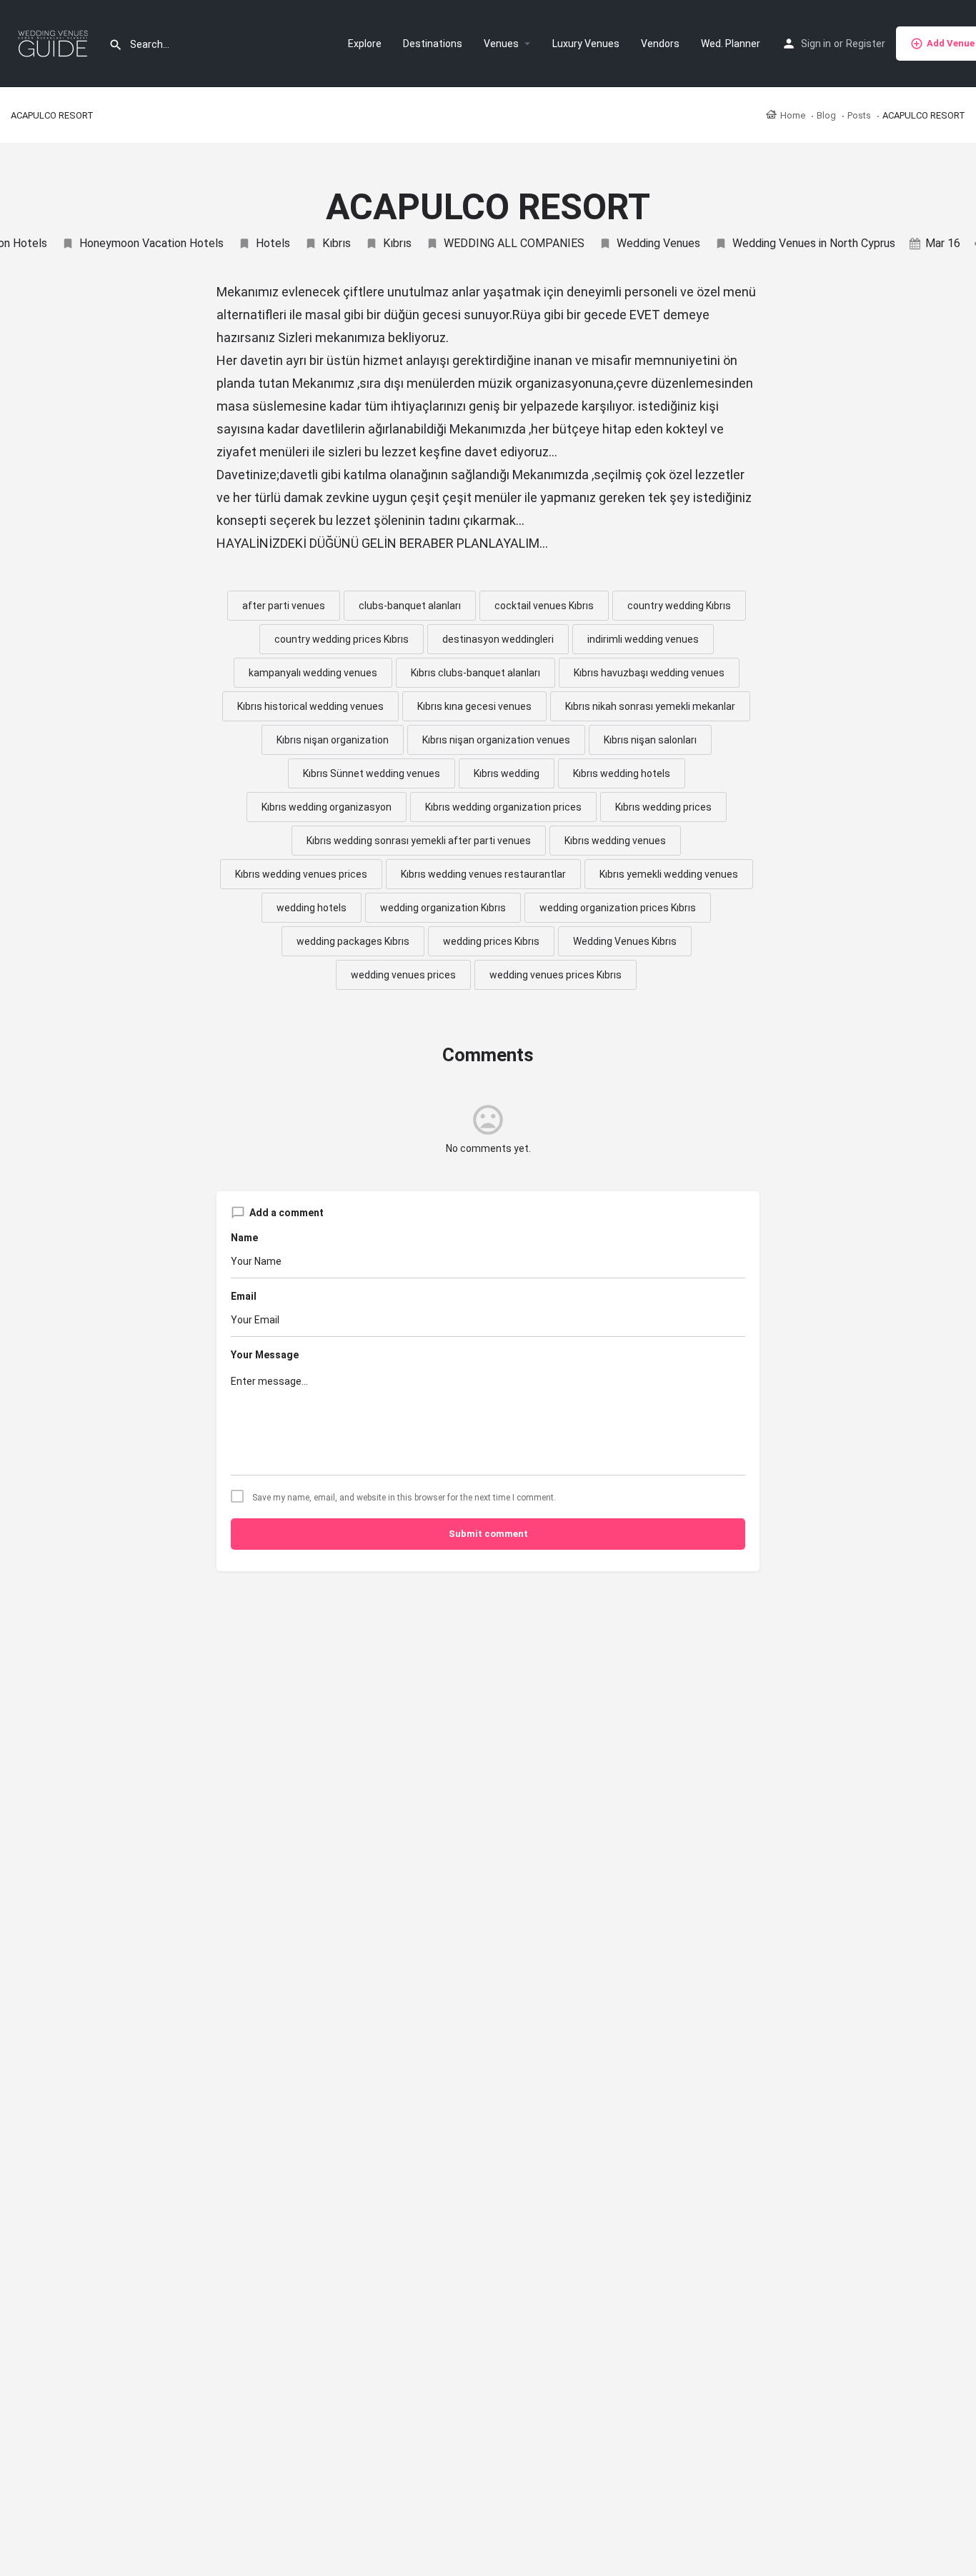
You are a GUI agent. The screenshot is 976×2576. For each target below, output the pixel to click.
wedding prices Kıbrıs (491, 941)
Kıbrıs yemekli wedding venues (669, 874)
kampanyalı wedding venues (313, 673)
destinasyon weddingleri (498, 639)
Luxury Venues (586, 44)
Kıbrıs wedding (507, 773)
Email (244, 1296)
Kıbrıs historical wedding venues (310, 706)
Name (244, 1238)
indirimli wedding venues (643, 639)
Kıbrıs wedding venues (615, 841)
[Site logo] (54, 43)
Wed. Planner (731, 44)
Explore (365, 44)
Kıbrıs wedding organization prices (503, 807)
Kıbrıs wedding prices (663, 807)
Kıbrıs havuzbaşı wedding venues (649, 673)
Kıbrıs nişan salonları (650, 740)
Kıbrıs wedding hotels (622, 773)
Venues (501, 44)
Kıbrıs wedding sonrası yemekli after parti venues (419, 841)
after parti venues (284, 606)
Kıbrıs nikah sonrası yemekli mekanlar (650, 706)
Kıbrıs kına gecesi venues (474, 706)
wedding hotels (312, 908)
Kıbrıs (337, 243)
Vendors (660, 44)
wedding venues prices (403, 975)
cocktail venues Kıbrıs (544, 606)
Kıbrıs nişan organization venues (496, 740)
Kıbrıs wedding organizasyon (327, 807)
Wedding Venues (658, 243)
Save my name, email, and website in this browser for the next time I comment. (404, 1498)
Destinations (433, 44)
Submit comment (488, 1534)
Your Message (265, 1355)
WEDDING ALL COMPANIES (514, 243)
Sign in (816, 44)
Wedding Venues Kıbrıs (625, 941)
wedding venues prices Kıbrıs (556, 975)
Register (866, 44)
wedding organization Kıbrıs (443, 908)
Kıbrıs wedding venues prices (301, 874)
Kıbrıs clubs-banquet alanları (475, 673)
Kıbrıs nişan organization (333, 740)
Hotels (273, 243)
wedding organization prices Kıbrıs (618, 908)
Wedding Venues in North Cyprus (814, 243)
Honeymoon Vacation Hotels (151, 243)
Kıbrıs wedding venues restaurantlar (483, 874)
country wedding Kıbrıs (679, 606)
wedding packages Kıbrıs (353, 941)
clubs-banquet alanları (410, 606)
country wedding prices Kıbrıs (342, 639)
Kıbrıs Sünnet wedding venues (372, 773)
